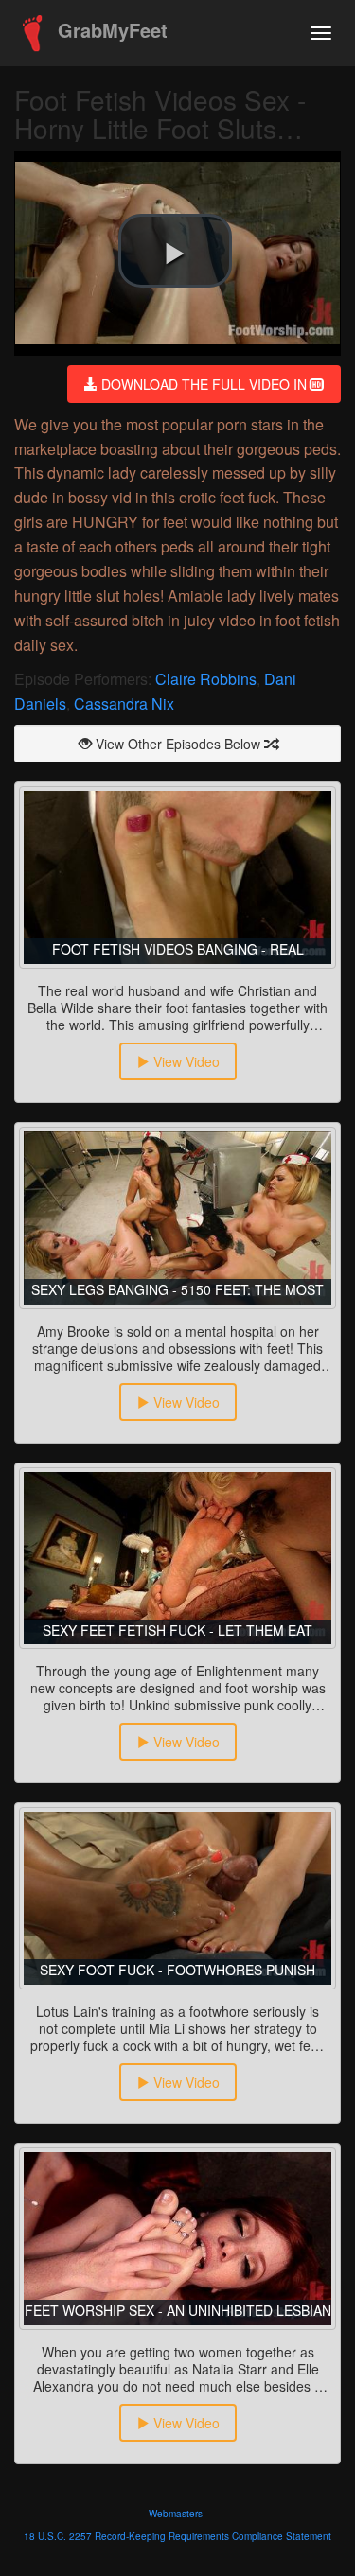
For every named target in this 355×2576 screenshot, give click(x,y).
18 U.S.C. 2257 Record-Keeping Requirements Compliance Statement (177, 2536)
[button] (175, 251)
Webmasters (176, 2514)
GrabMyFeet (110, 30)
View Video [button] (185, 1061)
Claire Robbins (206, 679)
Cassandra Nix (124, 703)
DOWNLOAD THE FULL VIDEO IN (204, 384)
